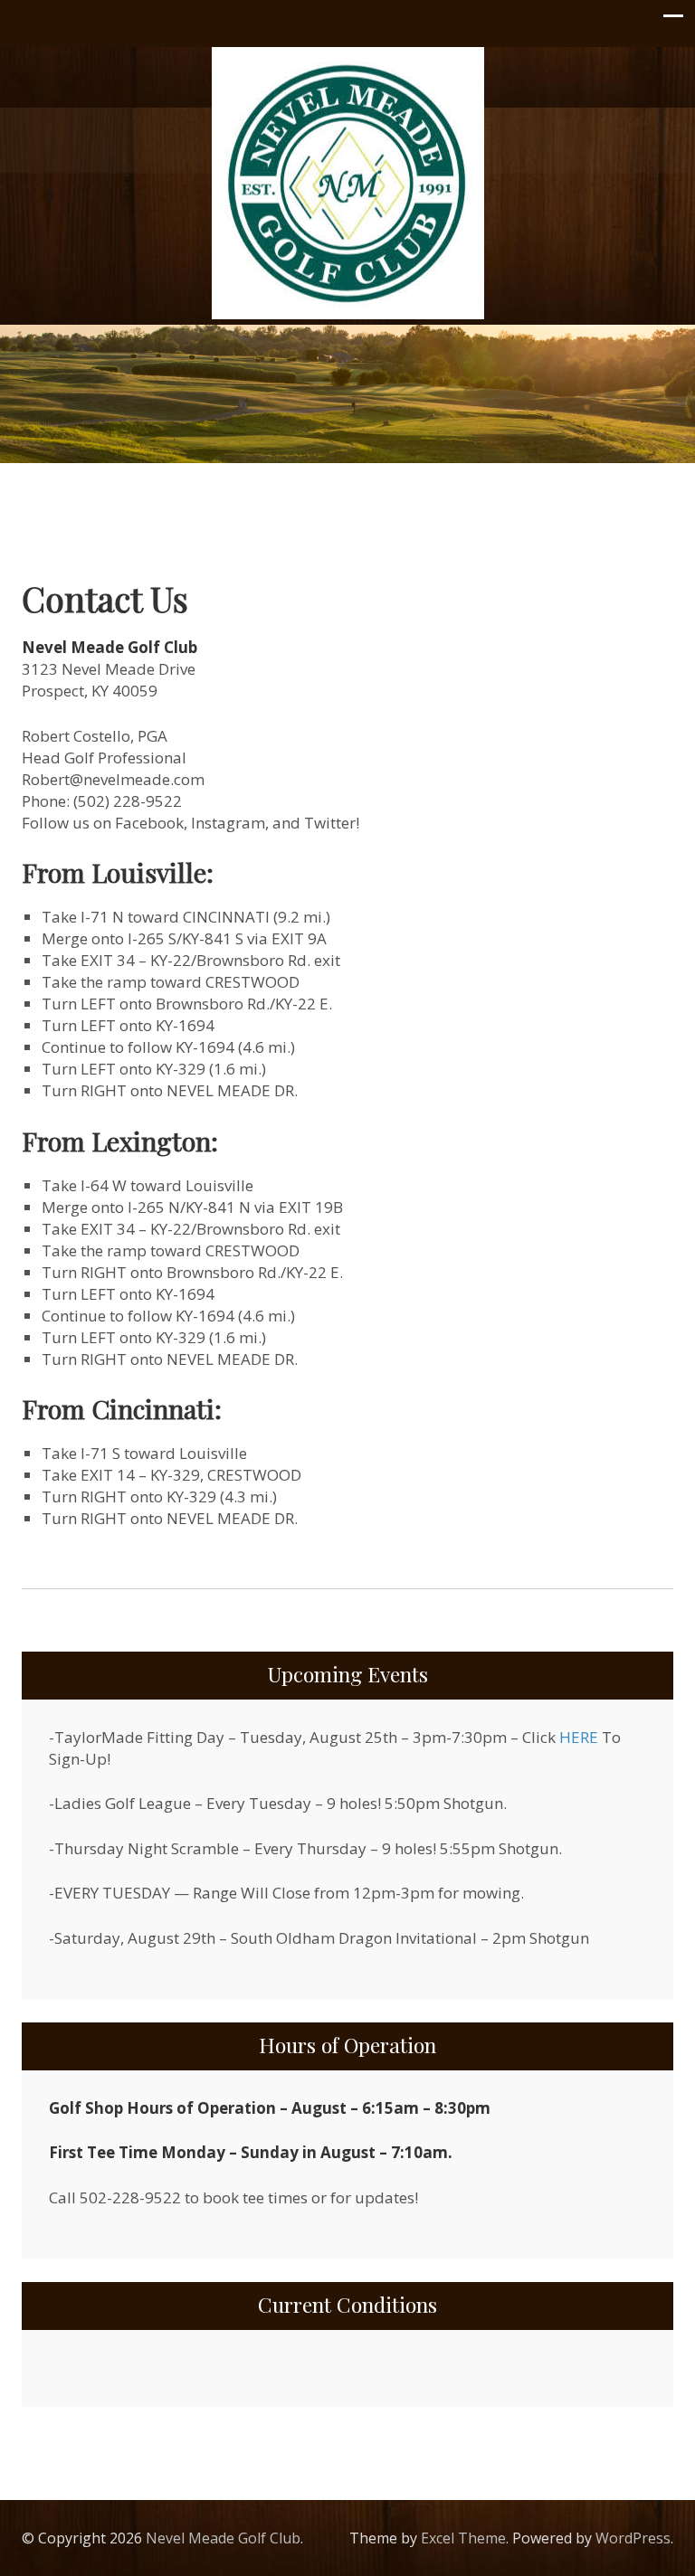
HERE (579, 1737)
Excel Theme (463, 2538)
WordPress (633, 2538)
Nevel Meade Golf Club (223, 2538)
